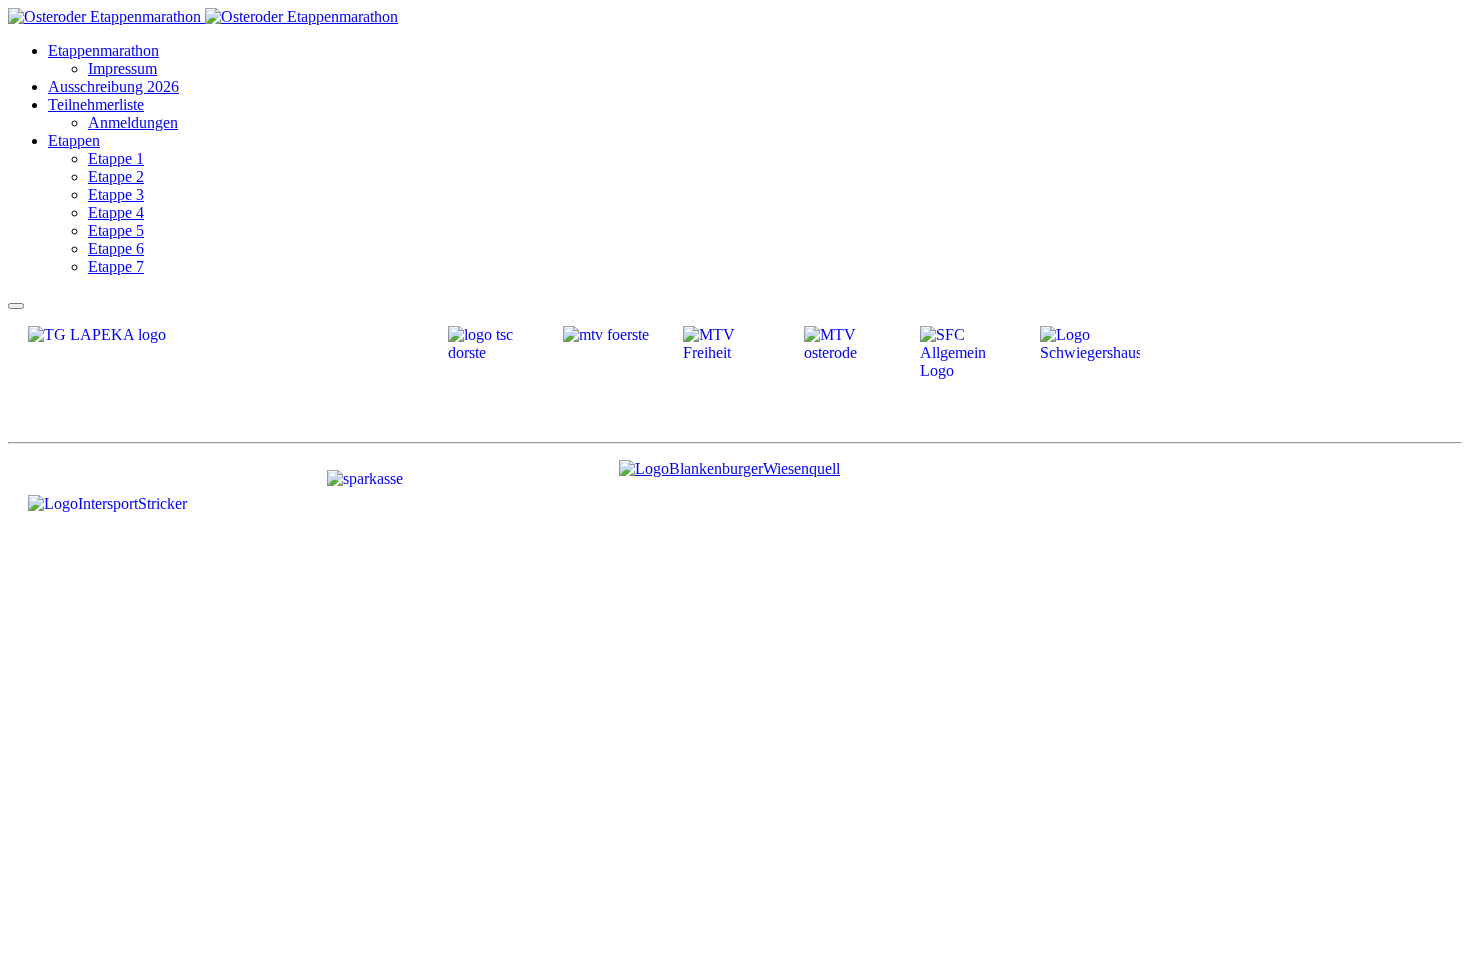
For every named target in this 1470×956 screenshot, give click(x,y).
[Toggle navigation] (16, 306)
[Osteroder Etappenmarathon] (203, 16)
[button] (103, 50)
